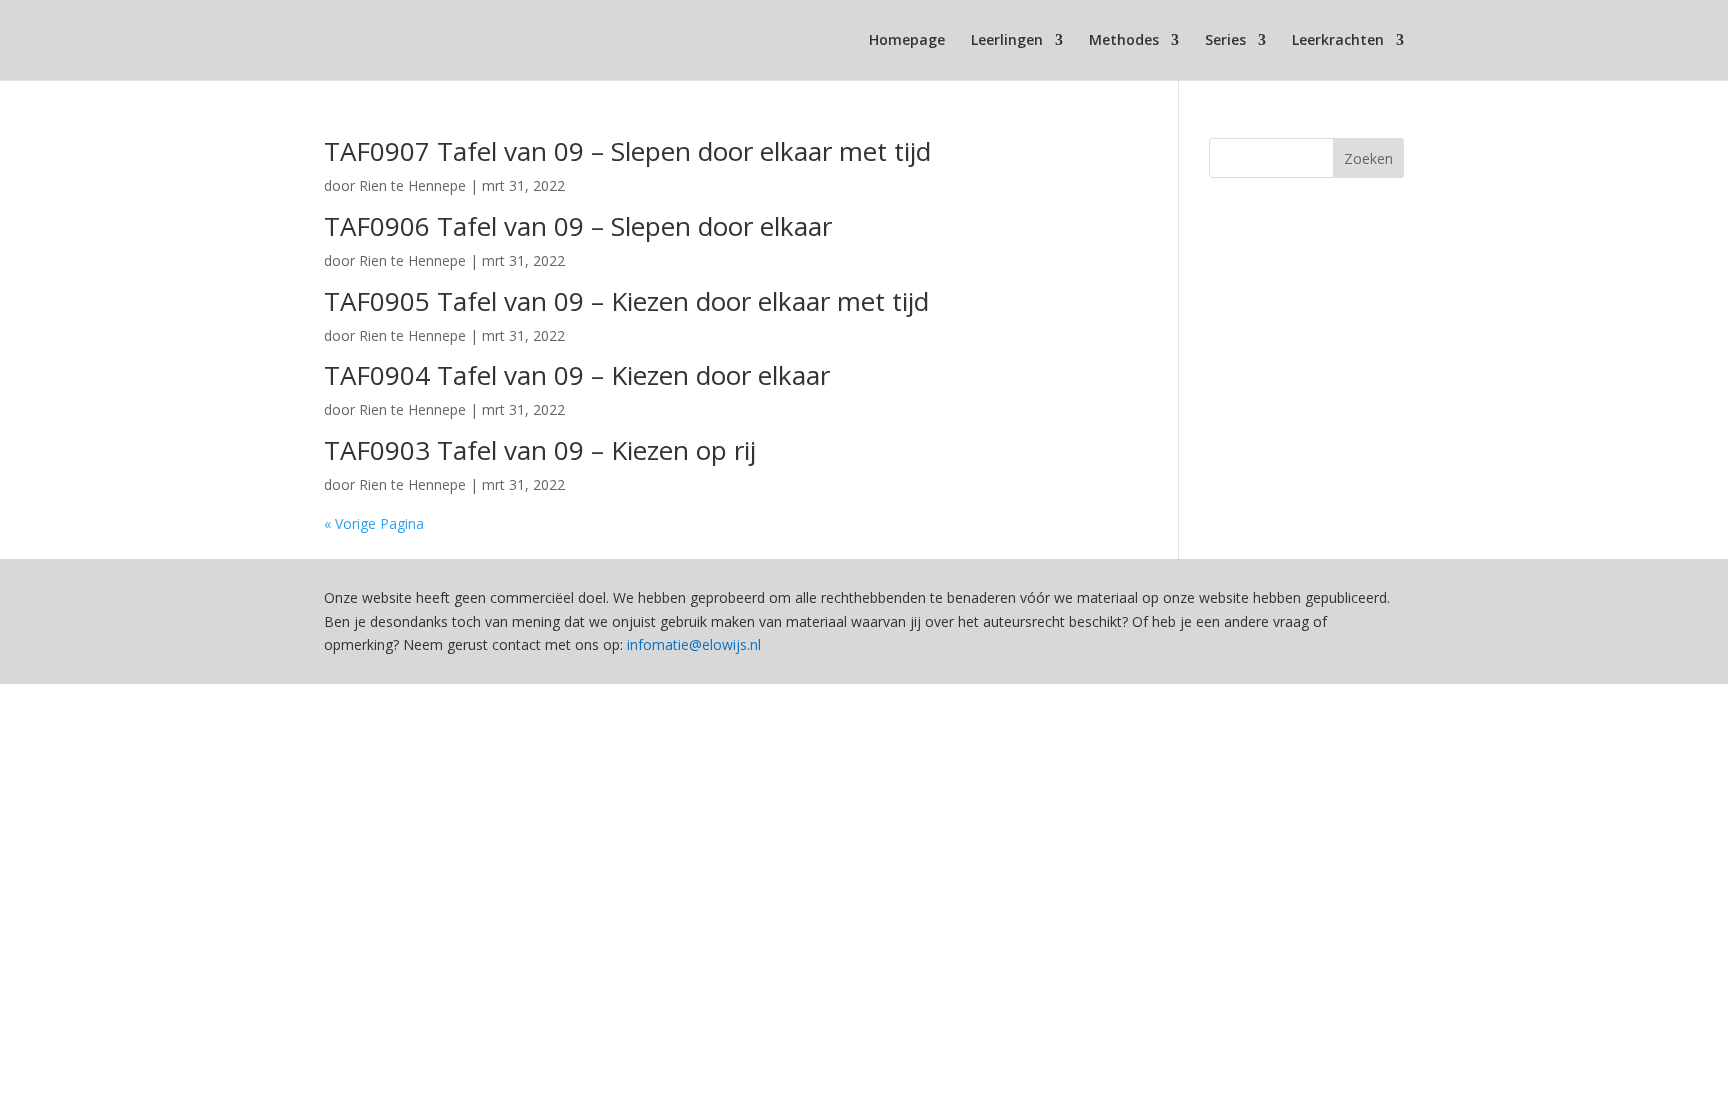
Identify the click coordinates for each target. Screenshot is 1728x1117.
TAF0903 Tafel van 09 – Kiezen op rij (540, 450)
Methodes (1124, 41)
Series (1225, 41)
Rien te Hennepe (412, 185)
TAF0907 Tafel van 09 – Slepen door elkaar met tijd (627, 151)
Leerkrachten (1338, 41)
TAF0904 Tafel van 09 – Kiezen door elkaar (577, 375)
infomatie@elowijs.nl (694, 644)
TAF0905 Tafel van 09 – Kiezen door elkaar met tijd (626, 301)
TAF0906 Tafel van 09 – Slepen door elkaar (578, 226)
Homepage (907, 41)
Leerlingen (1007, 41)
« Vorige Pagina (374, 523)
